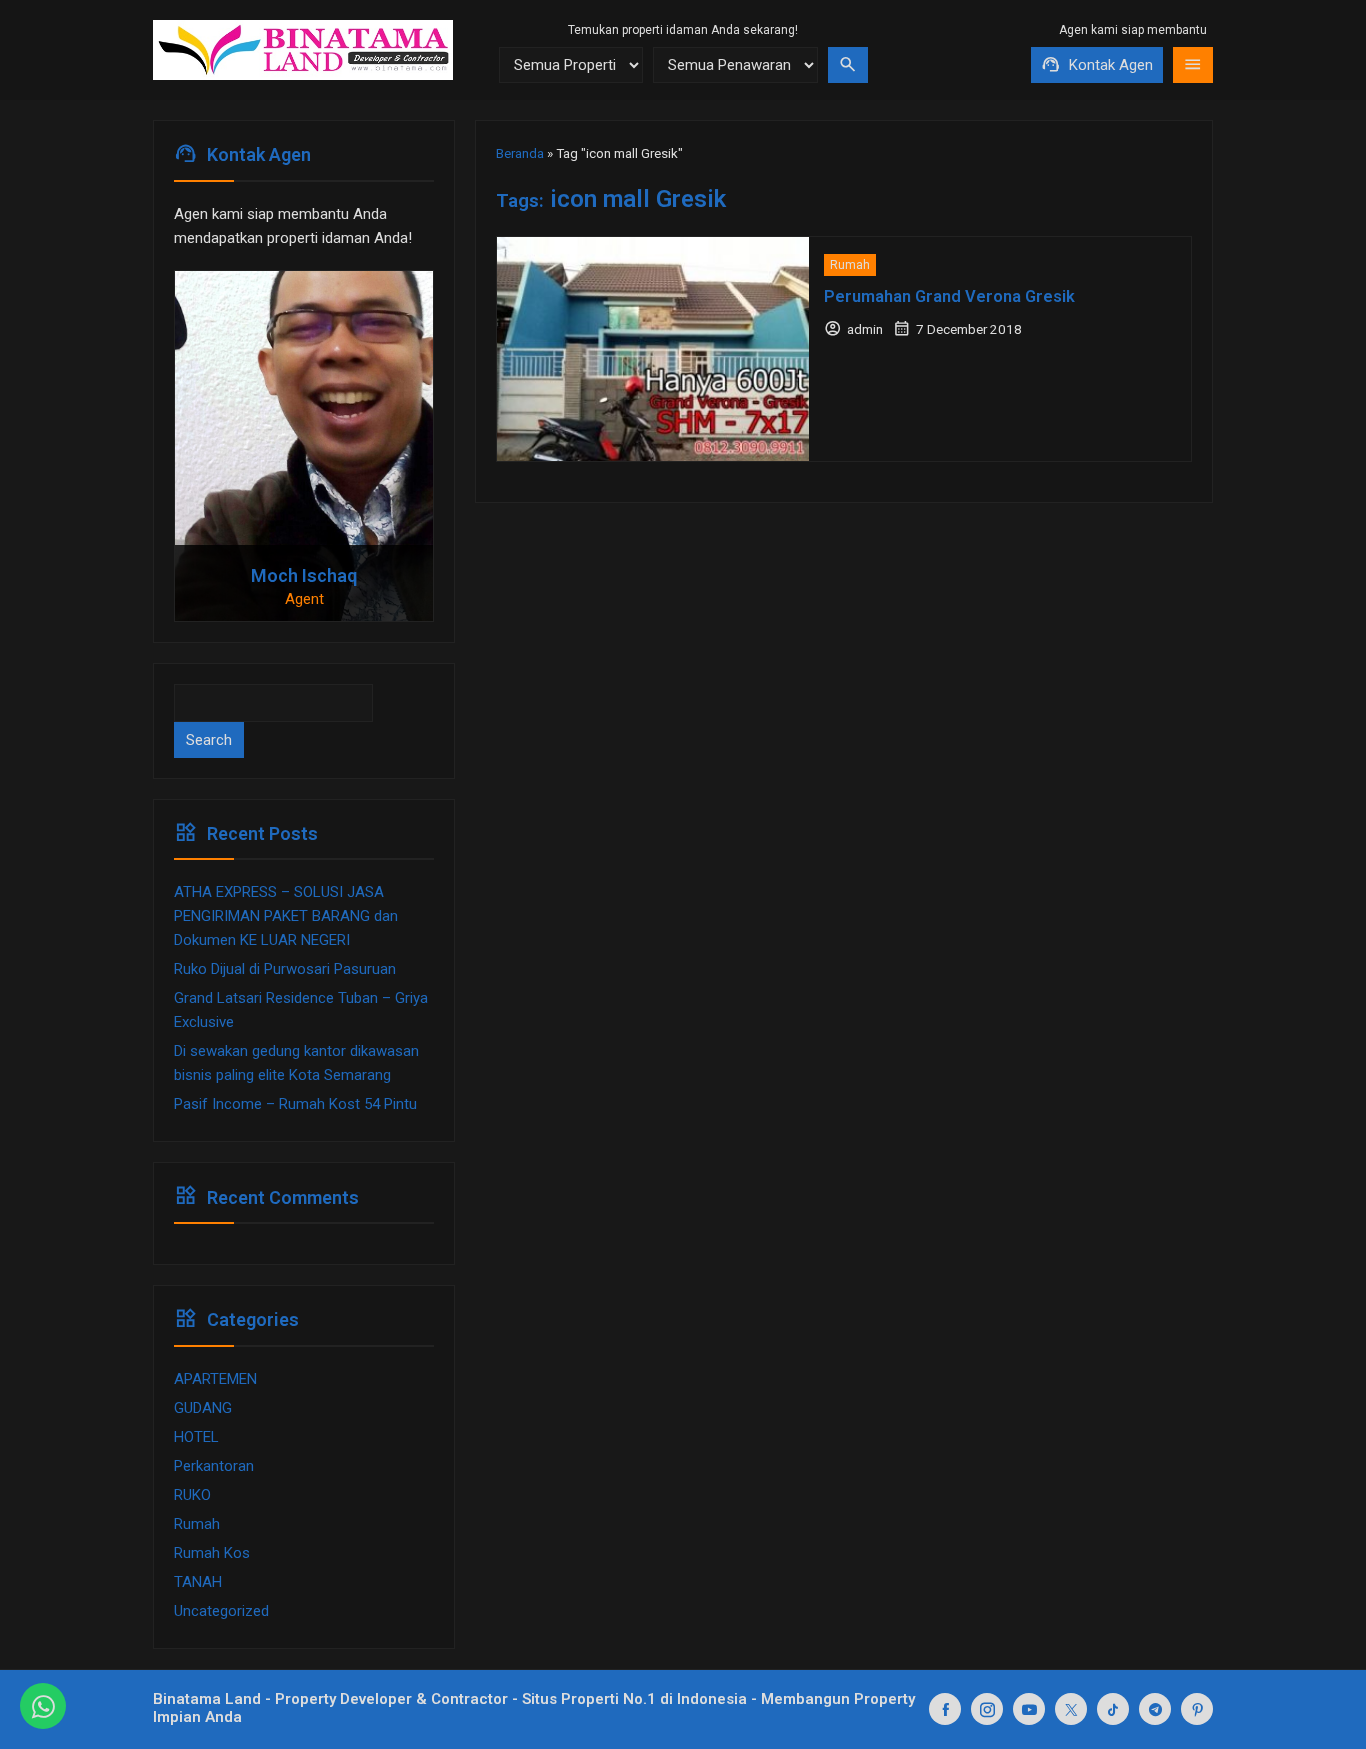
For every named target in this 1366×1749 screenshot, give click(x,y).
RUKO (192, 1495)
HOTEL (196, 1437)
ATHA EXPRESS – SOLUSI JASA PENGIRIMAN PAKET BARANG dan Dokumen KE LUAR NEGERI (286, 916)
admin (865, 329)
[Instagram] (987, 1709)
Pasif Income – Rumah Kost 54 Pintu (295, 1104)
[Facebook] (945, 1709)
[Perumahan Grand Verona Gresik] (653, 349)
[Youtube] (1029, 1709)
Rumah (850, 265)
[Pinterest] (1197, 1709)
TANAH (198, 1582)
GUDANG (203, 1408)
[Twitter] (1071, 1709)
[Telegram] (1155, 1709)
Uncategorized (221, 1611)
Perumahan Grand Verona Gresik (949, 296)
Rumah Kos (212, 1553)
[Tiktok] (1113, 1709)
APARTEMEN (215, 1379)
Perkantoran (214, 1466)
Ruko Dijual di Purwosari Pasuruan (285, 969)
